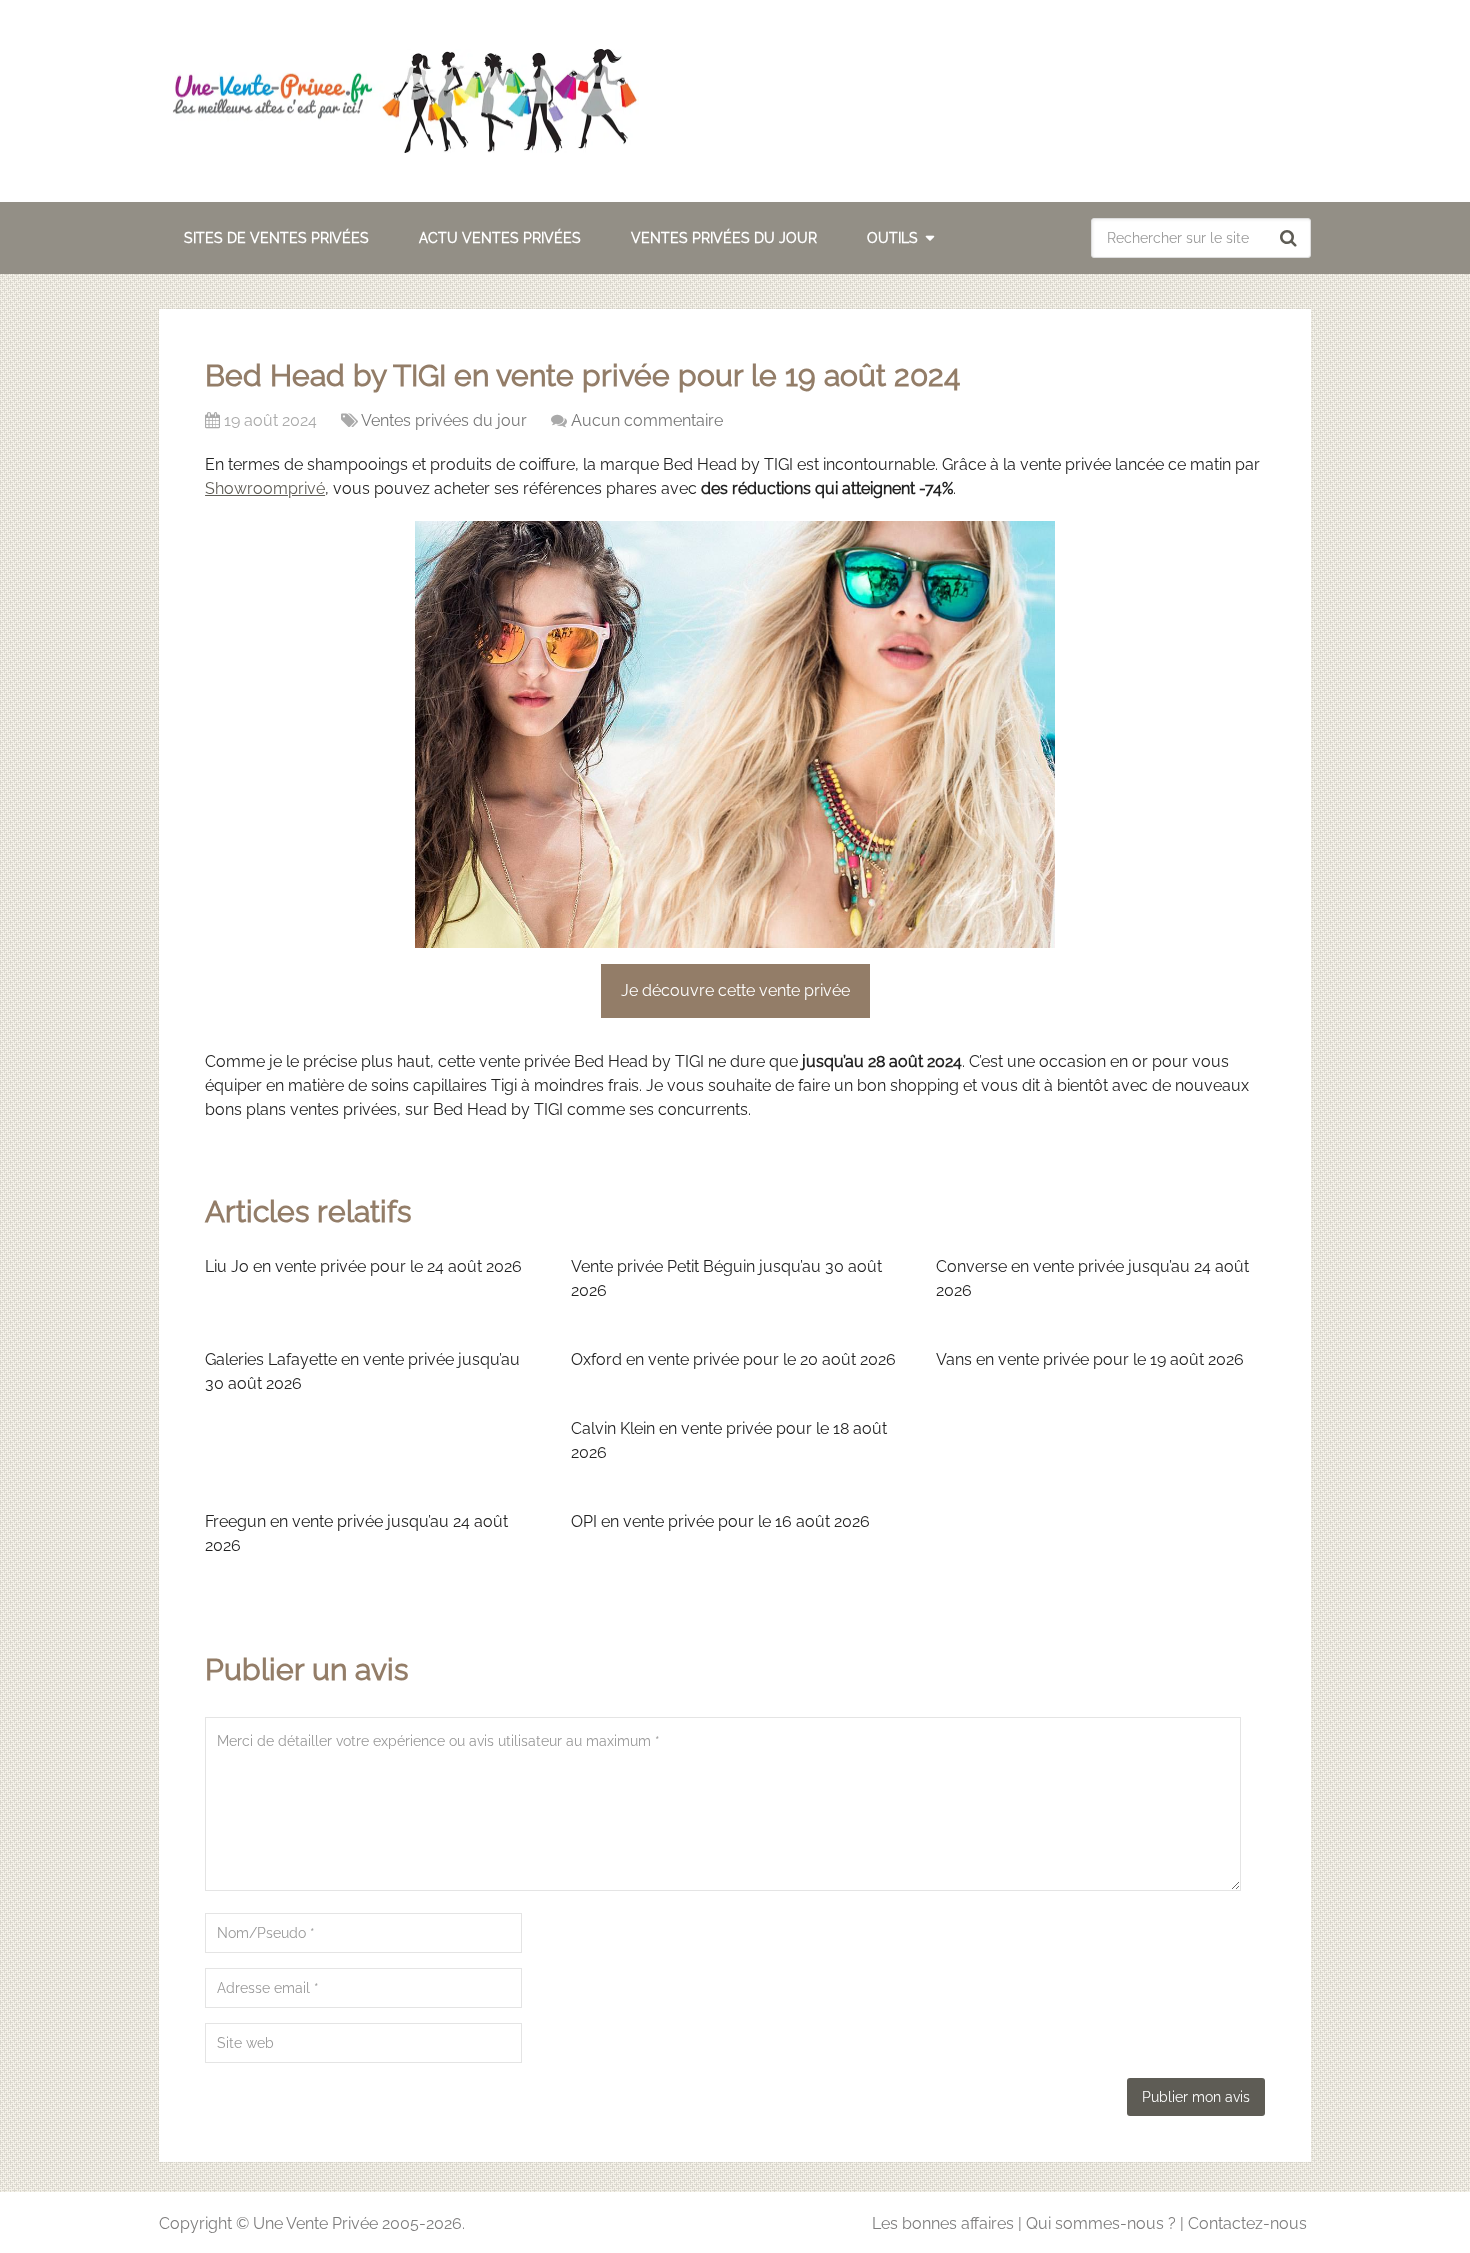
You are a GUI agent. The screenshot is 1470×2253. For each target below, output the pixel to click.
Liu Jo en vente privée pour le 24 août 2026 (363, 1266)
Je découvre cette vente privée (735, 990)
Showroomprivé (265, 488)
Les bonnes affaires (943, 2223)
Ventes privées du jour (724, 238)
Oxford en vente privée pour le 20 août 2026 (733, 1359)
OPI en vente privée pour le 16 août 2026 (720, 1521)
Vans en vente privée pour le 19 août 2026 (1090, 1359)
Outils (892, 238)
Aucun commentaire (647, 420)
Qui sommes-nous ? (1101, 2223)
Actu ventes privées (500, 238)
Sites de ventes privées (276, 238)
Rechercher (1291, 238)
